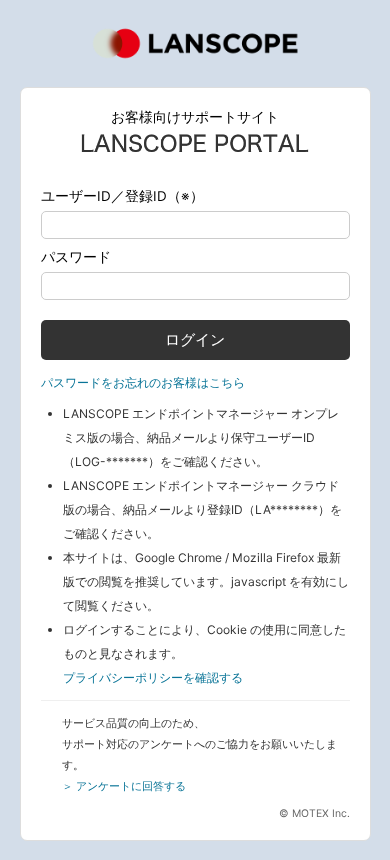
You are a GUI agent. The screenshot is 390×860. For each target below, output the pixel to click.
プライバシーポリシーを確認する (153, 677)
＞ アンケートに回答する (124, 786)
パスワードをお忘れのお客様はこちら (143, 382)
